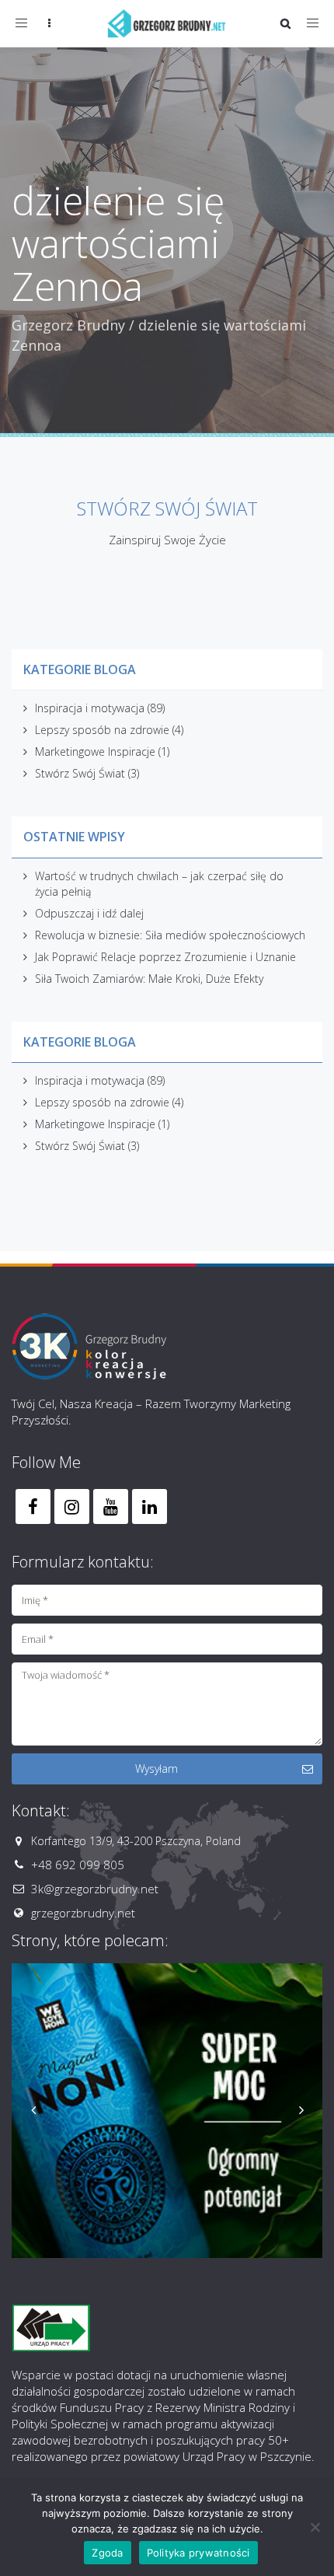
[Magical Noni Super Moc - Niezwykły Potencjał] (167, 2111)
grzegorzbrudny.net (83, 1913)
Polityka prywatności (198, 2553)
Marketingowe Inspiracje (95, 751)
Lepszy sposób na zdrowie (102, 730)
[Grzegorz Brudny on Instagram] (72, 1506)
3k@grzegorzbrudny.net (95, 1889)
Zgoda (107, 2553)
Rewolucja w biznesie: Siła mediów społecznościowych (170, 935)
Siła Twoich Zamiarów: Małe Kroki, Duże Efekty (149, 979)
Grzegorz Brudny (68, 325)
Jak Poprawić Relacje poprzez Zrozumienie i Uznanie (165, 957)
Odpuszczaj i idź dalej (89, 913)
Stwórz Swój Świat (80, 773)
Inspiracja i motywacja (90, 708)
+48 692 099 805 (78, 1865)
